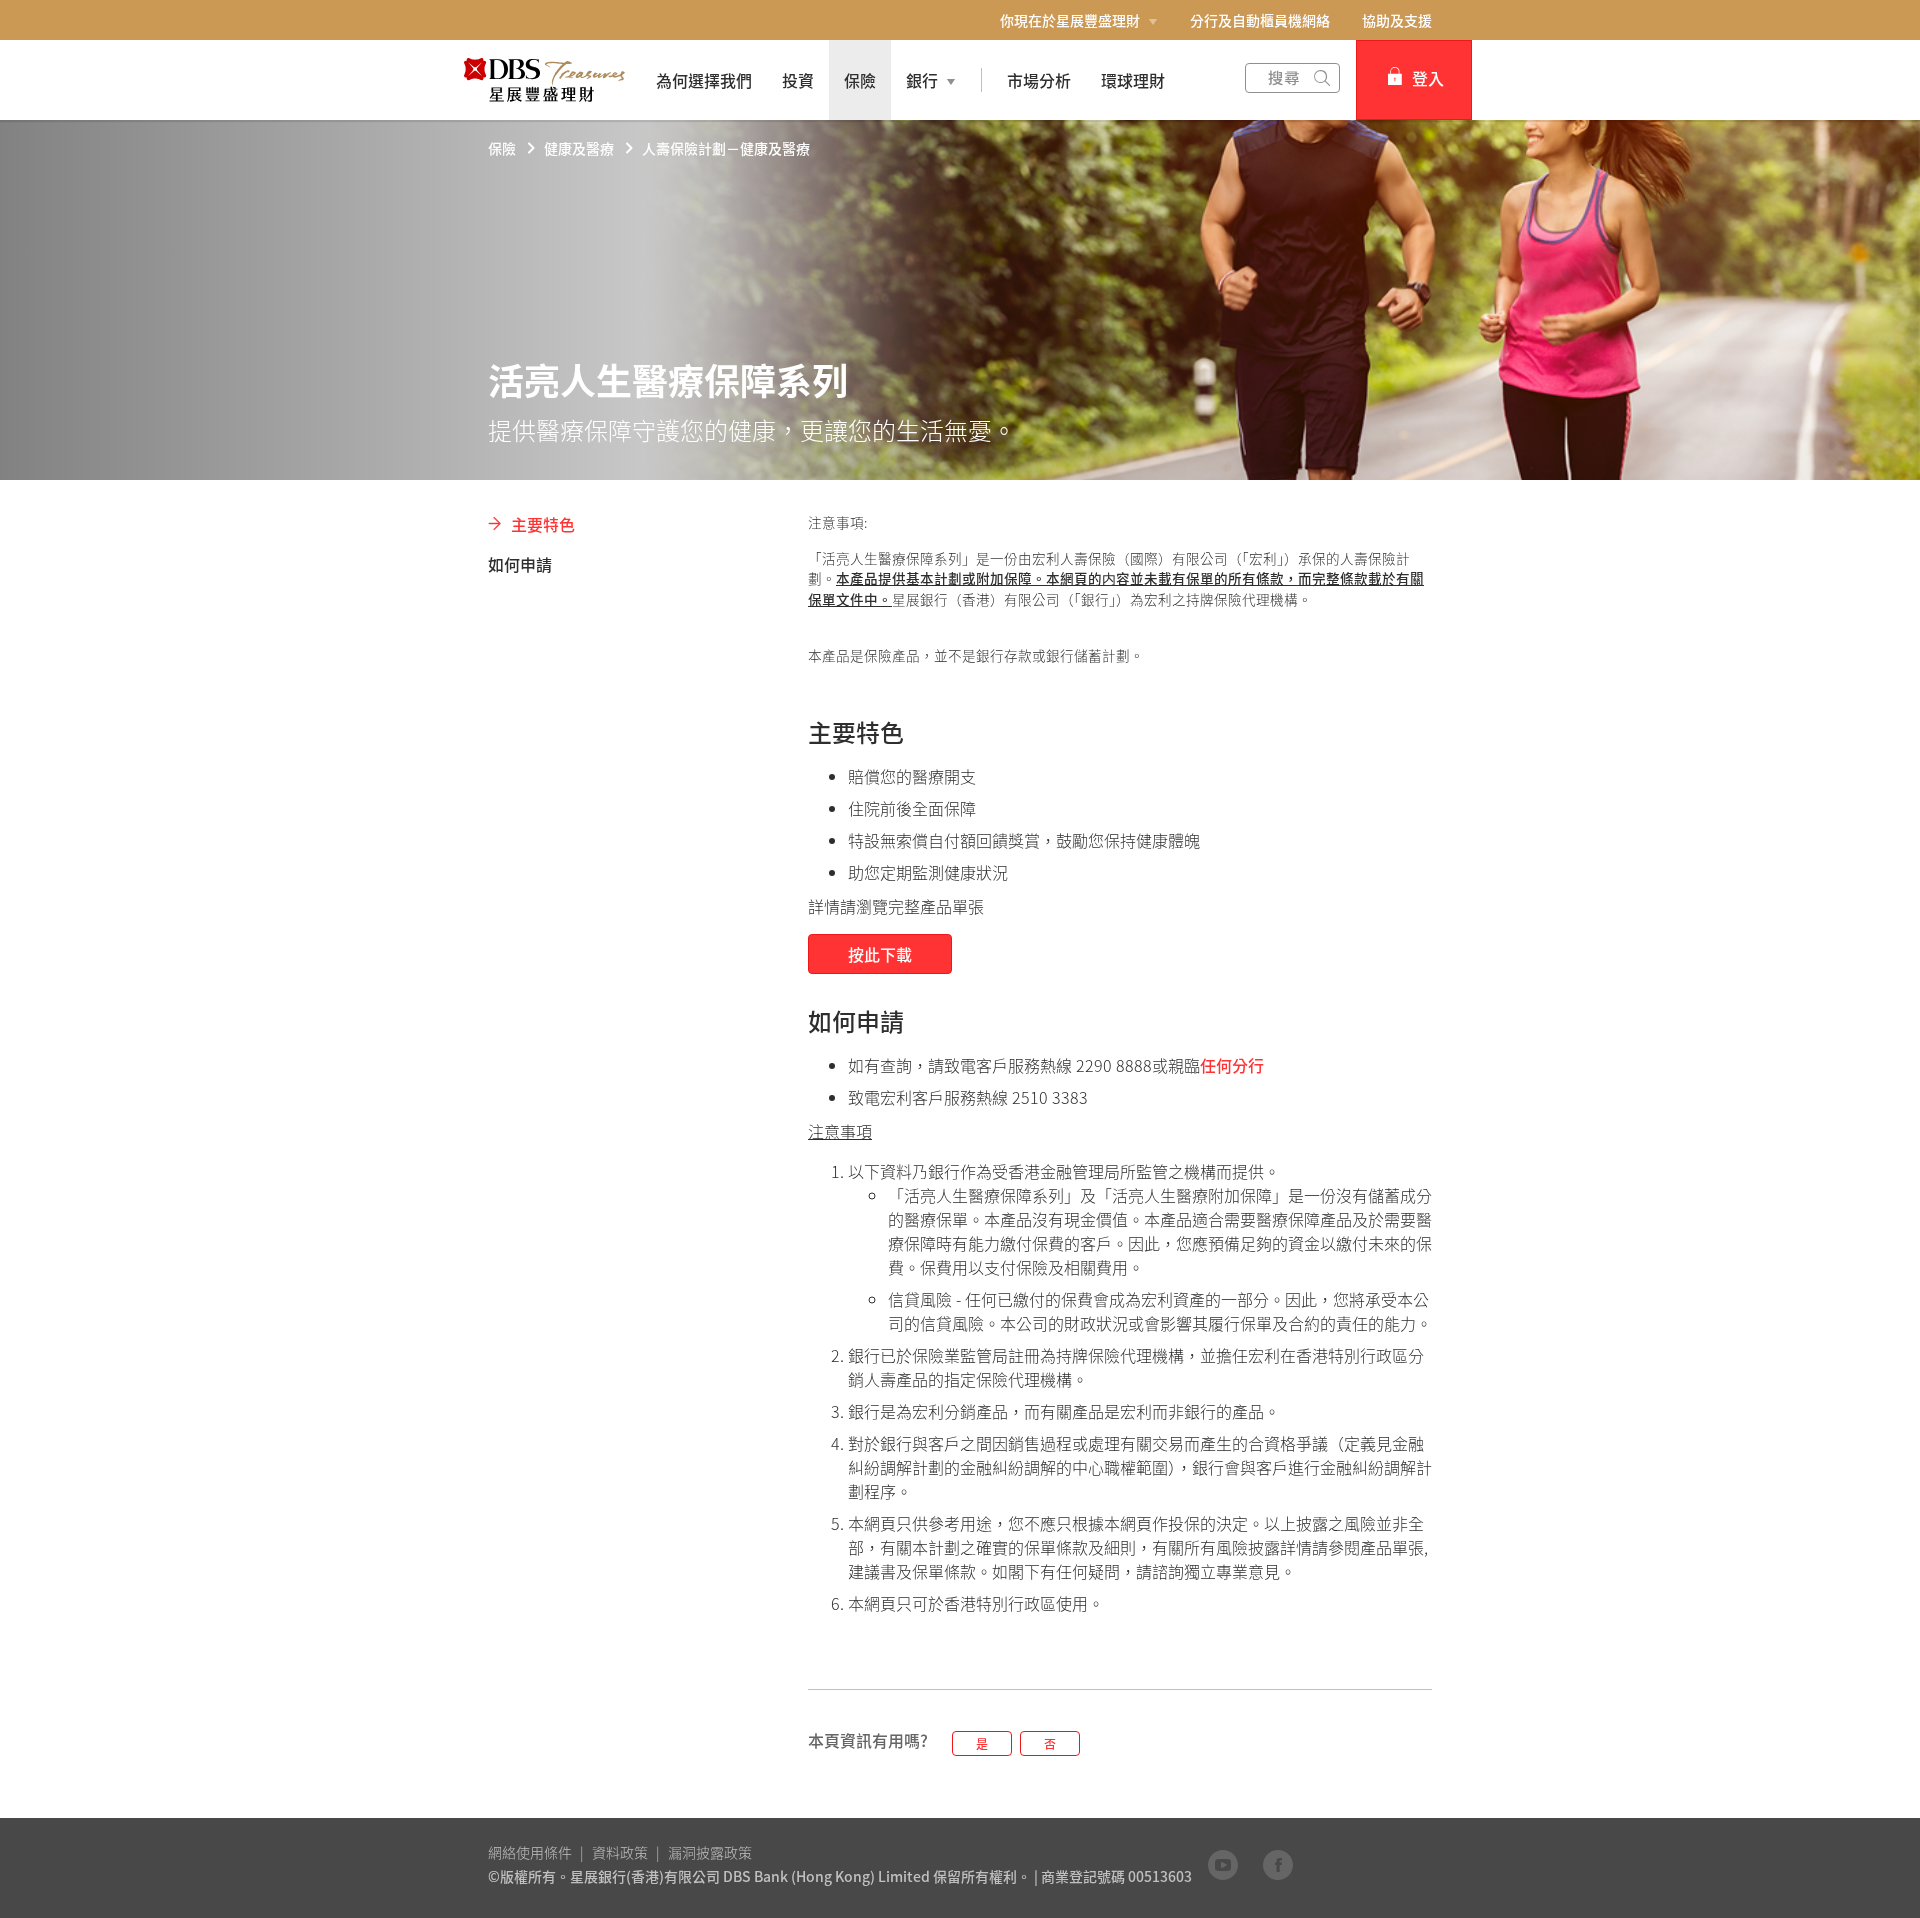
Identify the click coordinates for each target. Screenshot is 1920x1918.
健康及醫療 (579, 148)
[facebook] (1278, 1864)
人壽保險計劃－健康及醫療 (726, 148)
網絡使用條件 (530, 1852)
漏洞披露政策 (710, 1852)
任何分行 (1232, 1065)
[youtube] (1223, 1864)
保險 (502, 148)
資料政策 (620, 1852)
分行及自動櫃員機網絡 (1260, 20)
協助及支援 (1397, 20)
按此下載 (880, 954)
